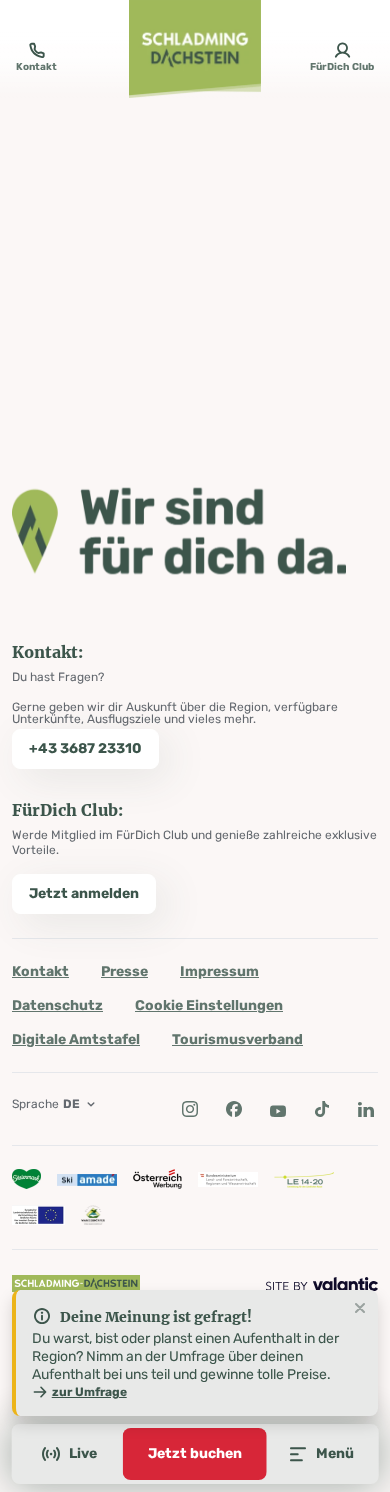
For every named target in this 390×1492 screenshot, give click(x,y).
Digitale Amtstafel (76, 1039)
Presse (124, 971)
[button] (190, 1109)
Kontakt (40, 971)
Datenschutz (57, 1005)
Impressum (219, 971)
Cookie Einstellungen (209, 1005)
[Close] (360, 1309)
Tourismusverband (237, 1039)
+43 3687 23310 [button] (85, 748)
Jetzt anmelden (84, 893)
